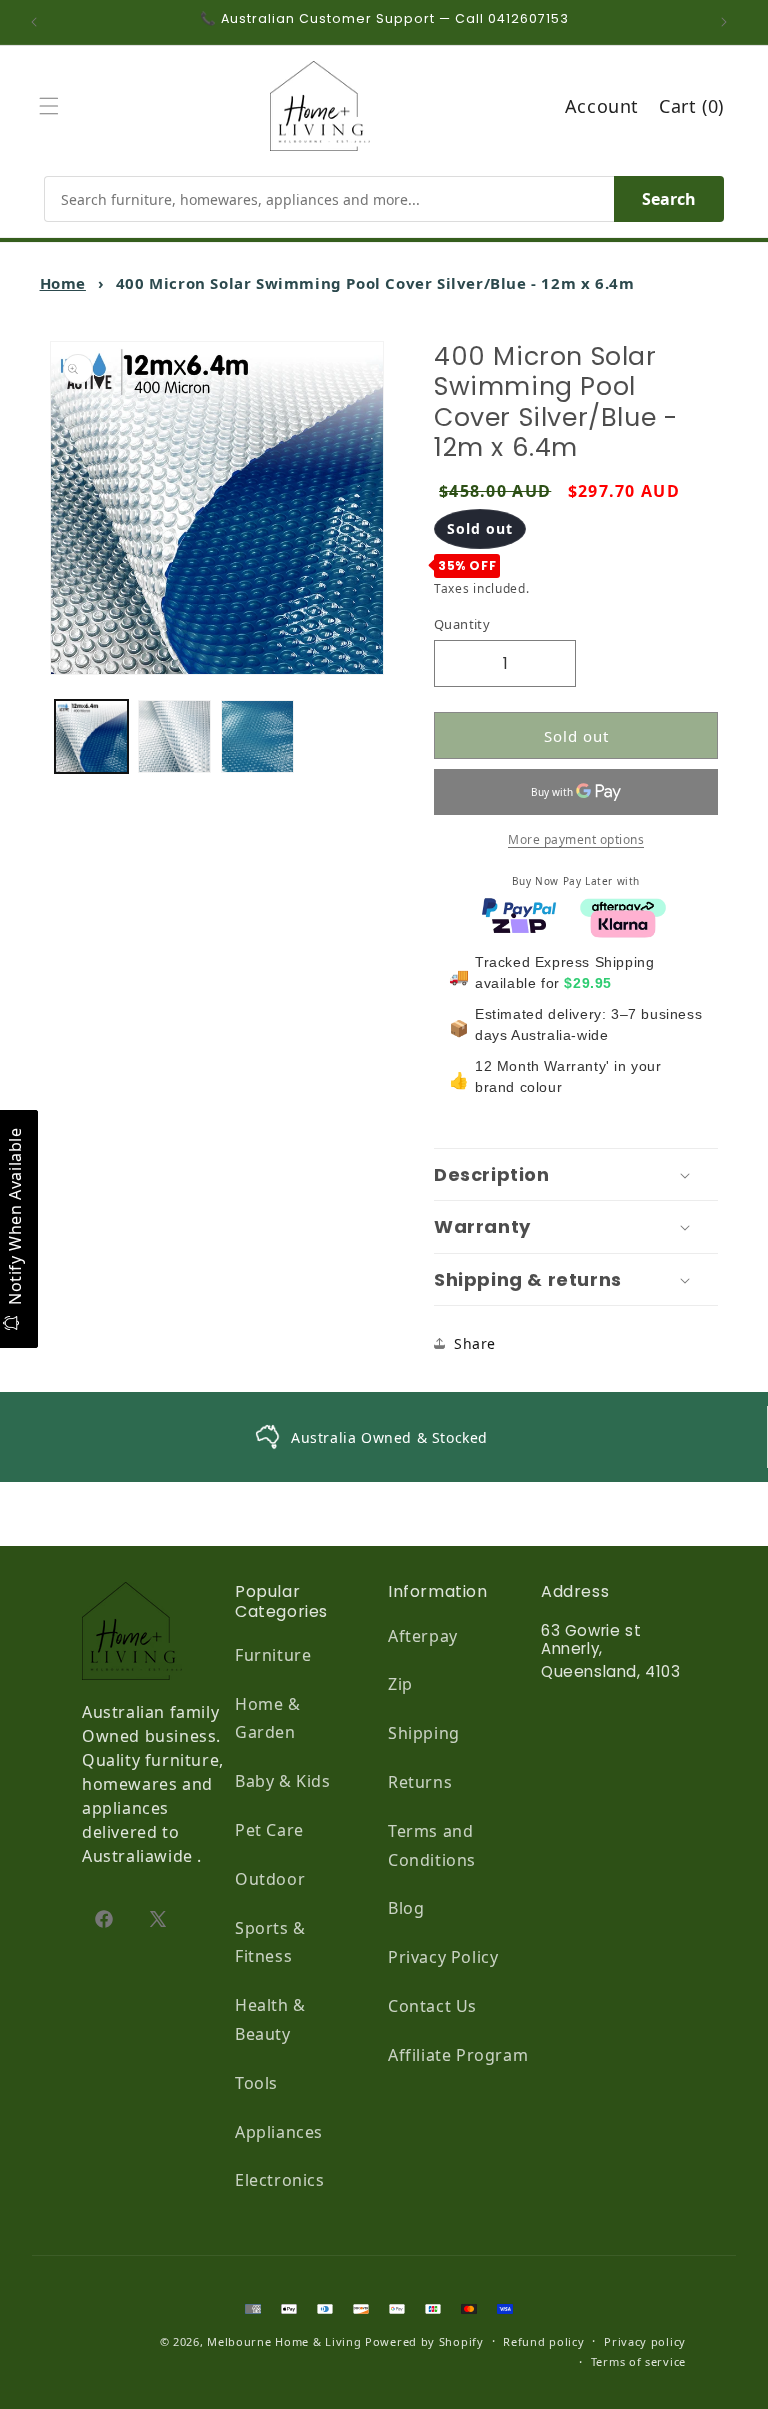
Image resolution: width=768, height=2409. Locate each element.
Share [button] (475, 1343)
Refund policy (543, 2341)
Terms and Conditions (432, 1845)
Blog (406, 1908)
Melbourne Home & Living (284, 2341)
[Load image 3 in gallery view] (257, 736)
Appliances (279, 2132)
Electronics (280, 2180)
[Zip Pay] (519, 922)
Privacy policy (645, 2341)
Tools (256, 2083)
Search (669, 199)
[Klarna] (623, 922)
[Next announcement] (729, 22)
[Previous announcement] (39, 22)
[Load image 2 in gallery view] (174, 736)
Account (602, 106)
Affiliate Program (458, 2055)
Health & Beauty (270, 2019)
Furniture (273, 1655)
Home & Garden (268, 1718)
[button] (54, 106)
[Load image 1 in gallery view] (91, 736)
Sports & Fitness (270, 1942)
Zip (400, 1684)
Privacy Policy (443, 1957)
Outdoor (270, 1879)
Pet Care (269, 1830)
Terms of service (638, 2361)
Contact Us (432, 2006)
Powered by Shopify (424, 2341)
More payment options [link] (576, 839)
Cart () (691, 106)
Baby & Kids (283, 1781)
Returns (420, 1782)
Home (63, 283)
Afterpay (423, 1636)
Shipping (424, 1733)
